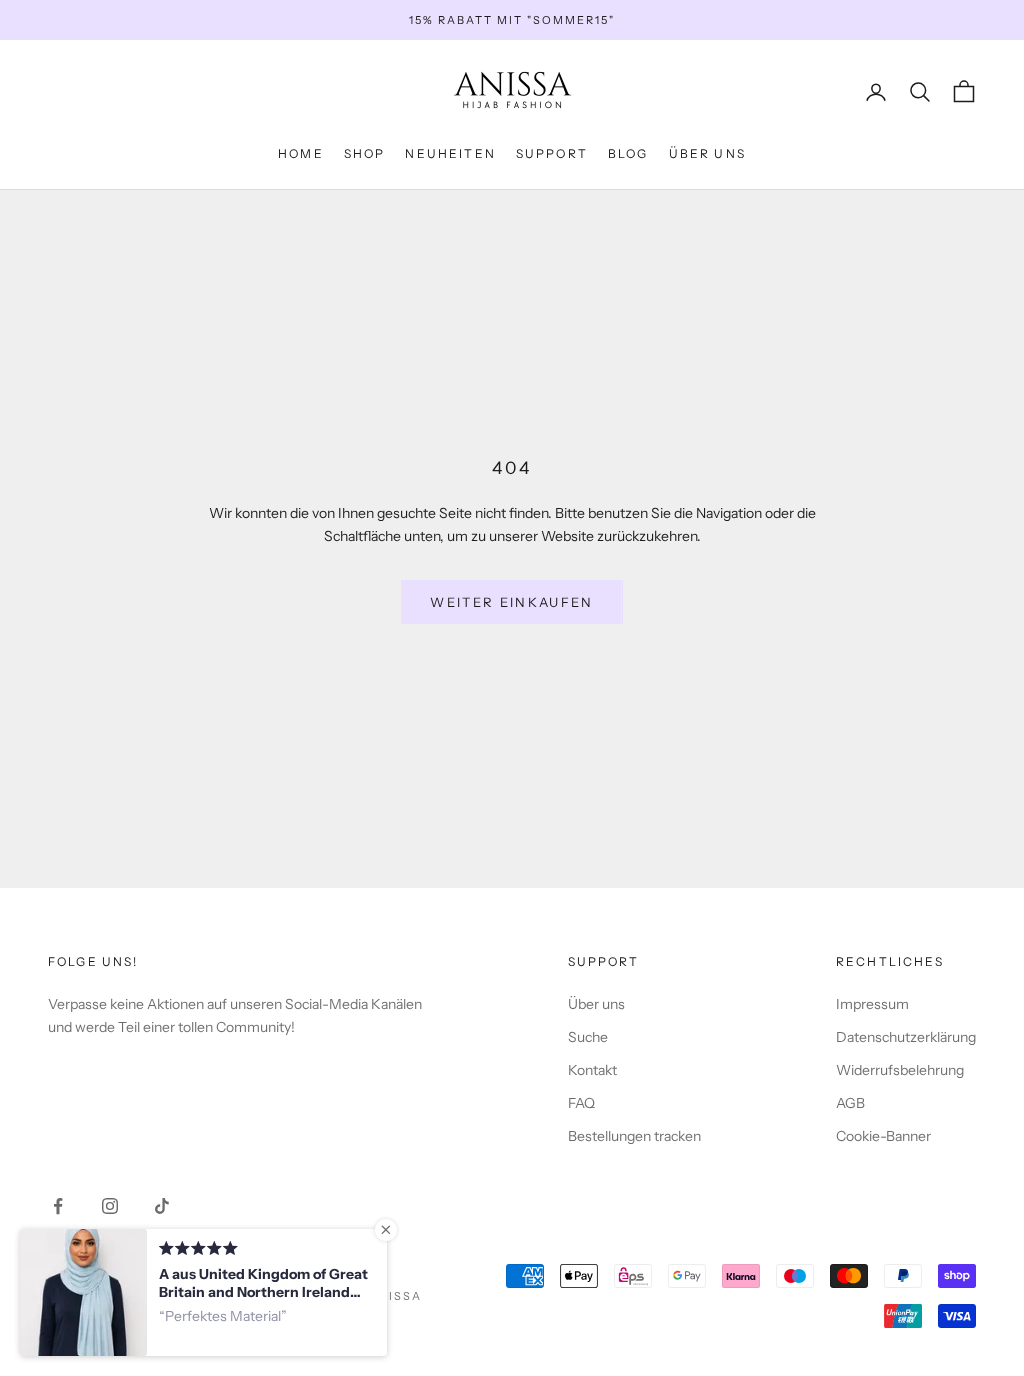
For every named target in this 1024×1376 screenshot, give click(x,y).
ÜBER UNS (707, 153)
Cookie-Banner (883, 1136)
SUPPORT (552, 153)
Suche (588, 1037)
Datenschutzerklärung (906, 1037)
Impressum (872, 1004)
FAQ (581, 1103)
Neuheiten (450, 153)
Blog (628, 153)
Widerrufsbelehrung (900, 1070)
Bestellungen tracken (634, 1136)
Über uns (596, 1004)
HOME (301, 153)
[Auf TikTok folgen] (162, 1206)
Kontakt (592, 1070)
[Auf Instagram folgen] (110, 1206)
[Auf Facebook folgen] (58, 1206)
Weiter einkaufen (511, 602)
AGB (850, 1103)
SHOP (365, 153)
